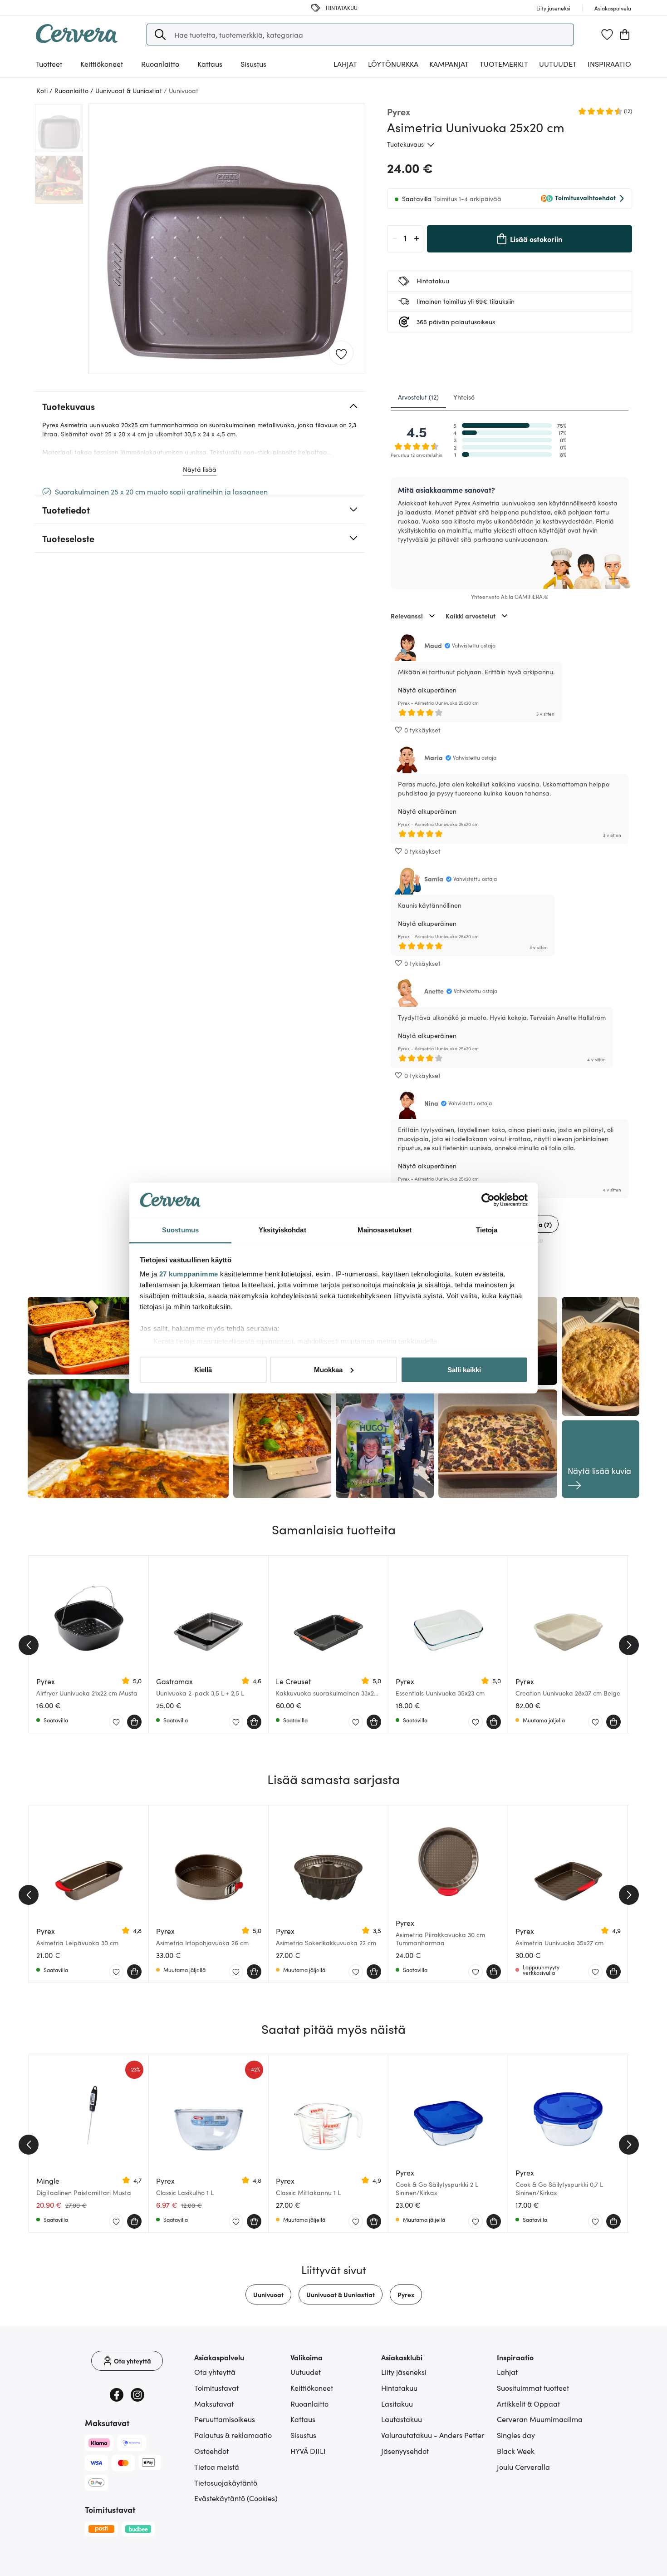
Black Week (516, 2451)
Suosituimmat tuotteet (533, 2388)
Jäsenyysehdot (405, 2451)
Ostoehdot (211, 2451)
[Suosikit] (607, 35)
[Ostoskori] (625, 35)
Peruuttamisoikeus (225, 2419)
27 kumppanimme (189, 1274)
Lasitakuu (397, 2403)
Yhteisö (464, 397)
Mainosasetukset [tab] (385, 1230)
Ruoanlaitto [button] (160, 64)
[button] (160, 35)
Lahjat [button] (345, 64)
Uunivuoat (268, 2294)
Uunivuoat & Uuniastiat (341, 2294)
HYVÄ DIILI (308, 2451)
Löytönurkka (393, 64)
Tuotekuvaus (405, 144)
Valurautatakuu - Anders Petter (433, 2435)
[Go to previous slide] (29, 1645)
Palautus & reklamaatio (233, 2435)
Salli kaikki (464, 1369)
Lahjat (507, 2372)
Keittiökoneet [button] (102, 64)
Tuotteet (49, 64)
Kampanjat (449, 64)
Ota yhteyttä (215, 2372)
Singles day (516, 2435)
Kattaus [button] (210, 64)
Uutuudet (558, 64)
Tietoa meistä (217, 2467)
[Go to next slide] (629, 1645)
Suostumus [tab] (180, 1230)
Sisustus (303, 2435)
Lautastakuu (402, 2419)
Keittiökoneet (312, 2388)
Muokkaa (328, 1369)
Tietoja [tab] (487, 1230)
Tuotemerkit (504, 64)
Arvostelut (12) (418, 397)
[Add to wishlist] (341, 353)
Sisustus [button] (253, 64)
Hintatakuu (399, 2388)
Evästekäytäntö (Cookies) (236, 2498)
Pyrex (406, 2294)
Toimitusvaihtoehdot (585, 198)
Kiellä (203, 1369)
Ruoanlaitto (309, 2403)
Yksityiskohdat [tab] (282, 1230)
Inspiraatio (609, 64)
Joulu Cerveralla (523, 2467)
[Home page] (77, 40)
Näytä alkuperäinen (427, 690)
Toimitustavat (216, 2388)
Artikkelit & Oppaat (528, 2403)
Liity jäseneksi (404, 2372)
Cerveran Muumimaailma (540, 2419)
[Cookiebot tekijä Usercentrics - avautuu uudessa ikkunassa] (488, 1200)
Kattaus (303, 2419)
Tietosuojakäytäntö (226, 2482)
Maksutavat (214, 2403)
